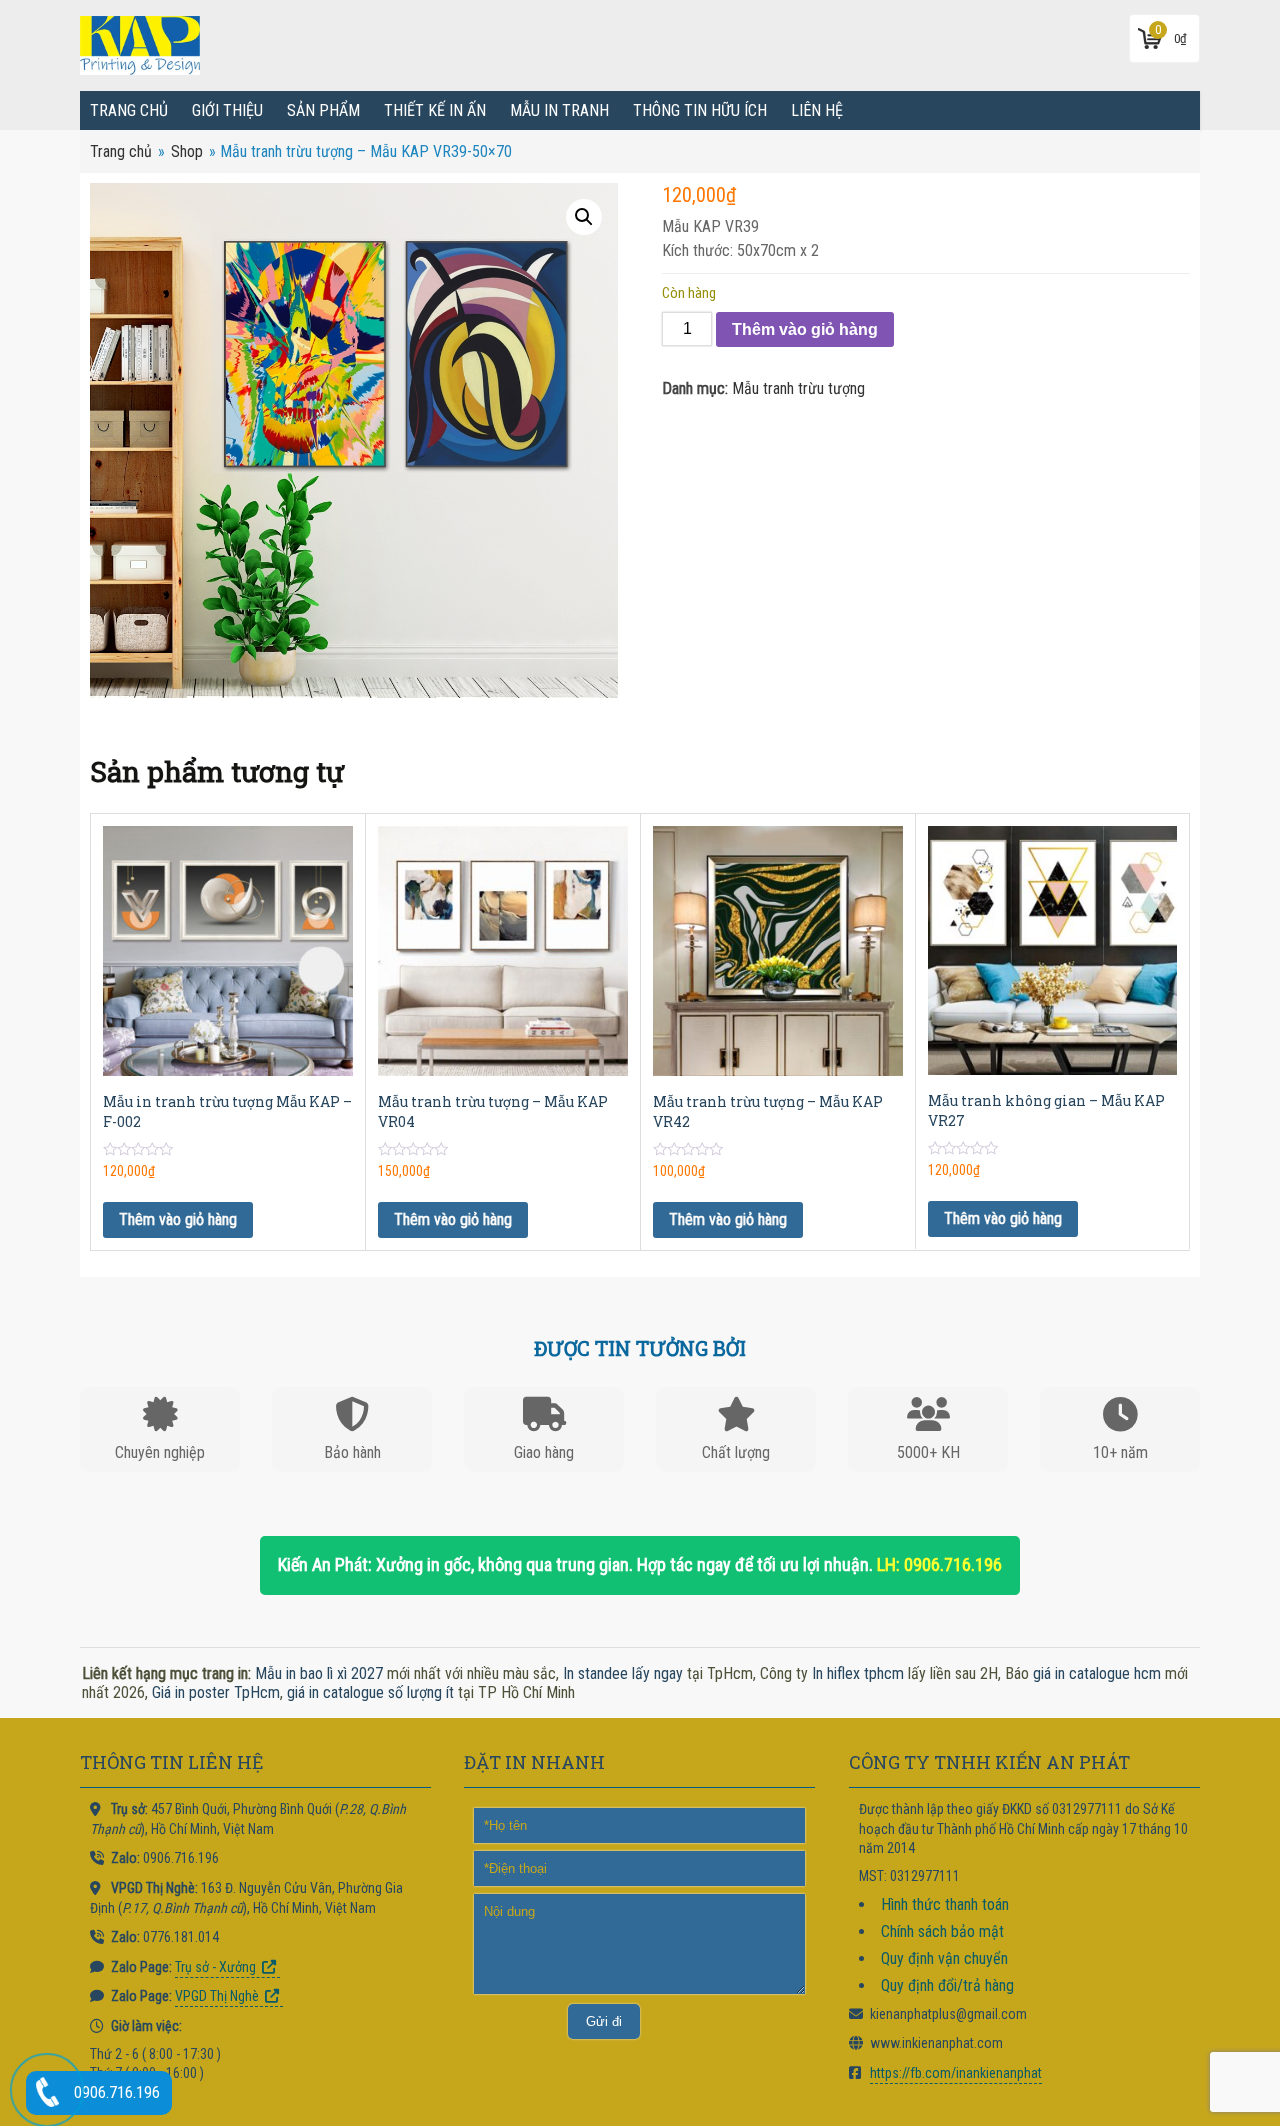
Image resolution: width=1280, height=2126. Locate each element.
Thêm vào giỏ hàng (805, 329)
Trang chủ (129, 110)
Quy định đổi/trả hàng (947, 1985)
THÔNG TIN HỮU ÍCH (700, 110)
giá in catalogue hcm (1097, 1673)
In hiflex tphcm (858, 1673)
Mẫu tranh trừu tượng (798, 388)
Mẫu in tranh (559, 110)
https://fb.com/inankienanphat (956, 2073)
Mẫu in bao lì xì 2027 (319, 1673)
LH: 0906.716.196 (939, 1564)
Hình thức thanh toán (945, 1904)
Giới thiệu (227, 110)
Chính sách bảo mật (942, 1931)
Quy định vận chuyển (944, 1958)
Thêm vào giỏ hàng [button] (178, 1219)
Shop (187, 151)
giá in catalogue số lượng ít (370, 1692)
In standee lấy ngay (623, 1673)
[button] (584, 217)
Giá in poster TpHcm (216, 1692)
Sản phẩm (323, 110)
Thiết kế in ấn (435, 110)
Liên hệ (817, 110)
